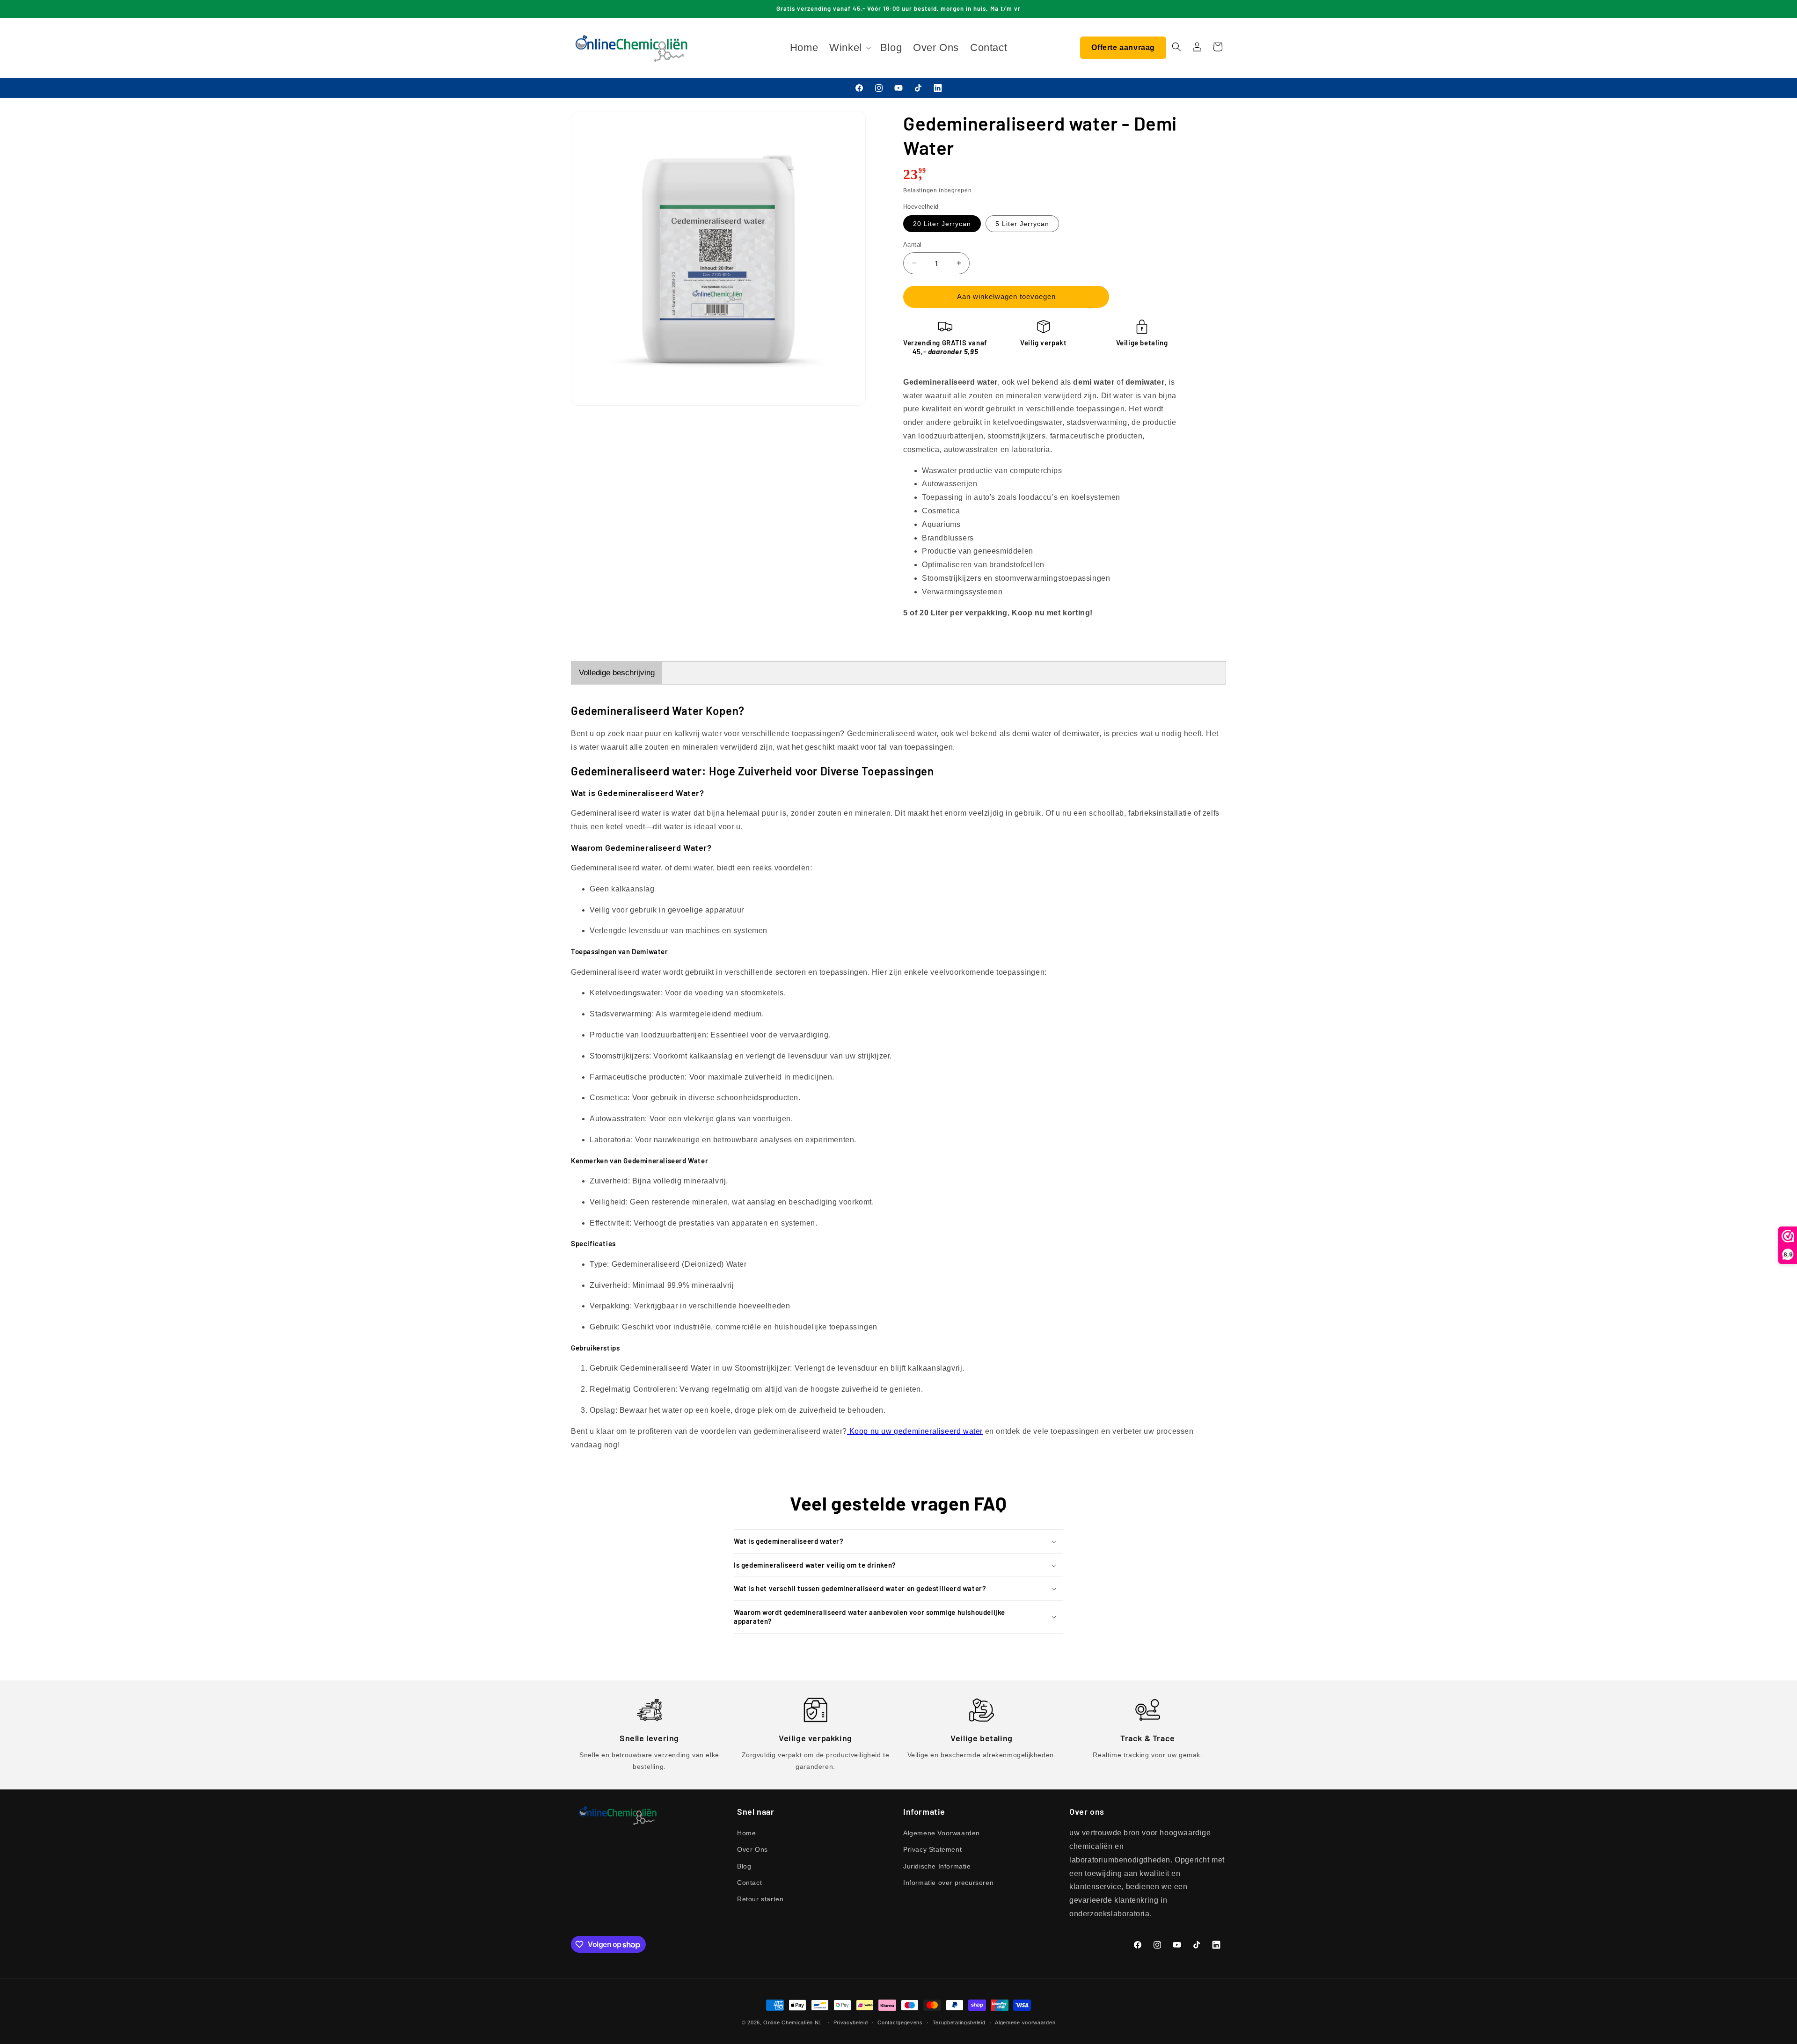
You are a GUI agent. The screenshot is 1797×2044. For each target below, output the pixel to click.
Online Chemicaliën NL (793, 2022)
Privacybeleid (851, 2022)
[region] (1044, 498)
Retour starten (760, 1899)
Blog (744, 1866)
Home (746, 1833)
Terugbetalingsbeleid (959, 2022)
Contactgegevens (900, 2022)
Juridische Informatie (937, 1866)
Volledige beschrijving (617, 673)
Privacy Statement (932, 1849)
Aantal (912, 245)
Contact (749, 1883)
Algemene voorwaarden (1025, 2022)
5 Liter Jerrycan (1022, 224)
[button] (849, 48)
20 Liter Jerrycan (942, 224)
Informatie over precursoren (948, 1883)
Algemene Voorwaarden (942, 1833)
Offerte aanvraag (1123, 47)
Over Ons (752, 1849)
